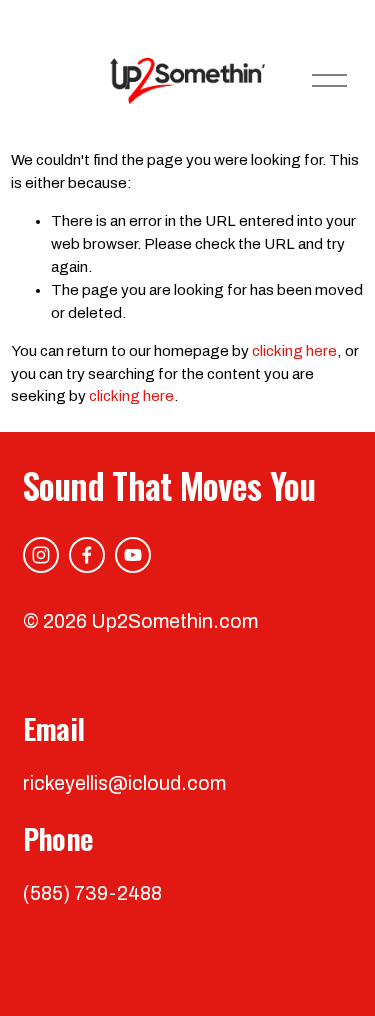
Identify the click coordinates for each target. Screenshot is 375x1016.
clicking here (294, 351)
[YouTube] (133, 555)
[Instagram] (41, 555)
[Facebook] (87, 555)
